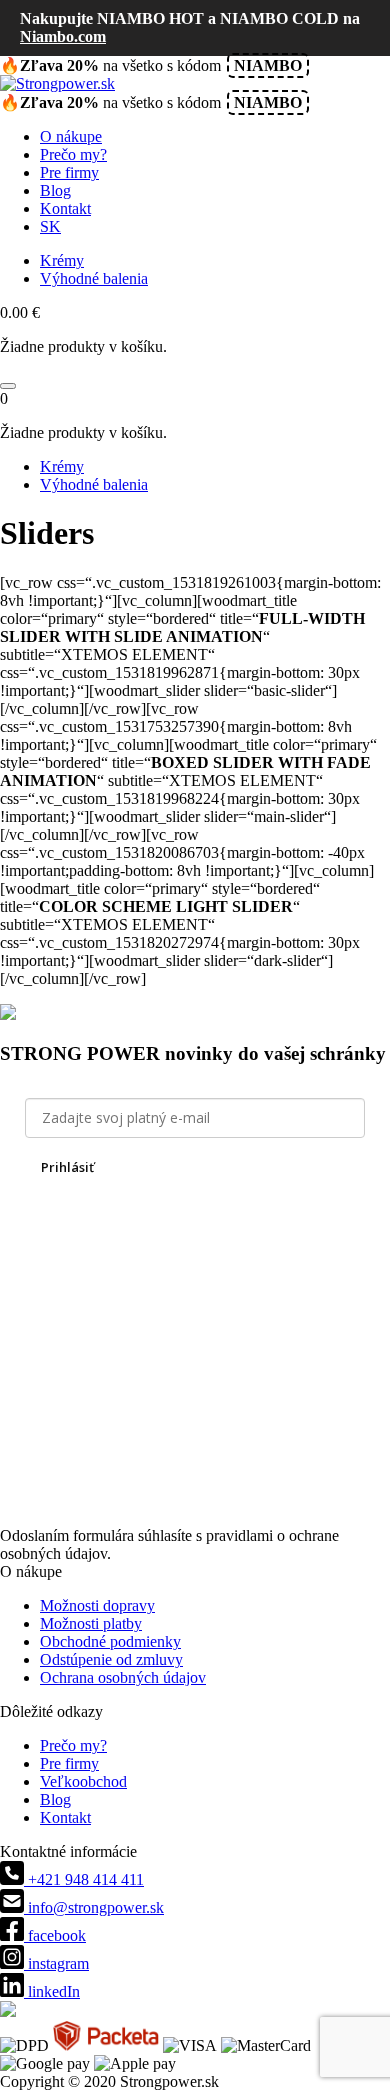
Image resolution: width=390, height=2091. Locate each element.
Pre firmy (69, 172)
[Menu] (8, 386)
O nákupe (71, 136)
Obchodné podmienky (110, 1641)
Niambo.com (63, 36)
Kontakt (65, 208)
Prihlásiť (67, 1167)
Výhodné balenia (94, 278)
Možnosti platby (91, 1623)
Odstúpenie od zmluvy (111, 1659)
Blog (55, 190)
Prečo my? (73, 154)
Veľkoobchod (83, 1781)
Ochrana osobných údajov (123, 1677)
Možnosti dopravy (97, 1605)
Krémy (62, 260)
